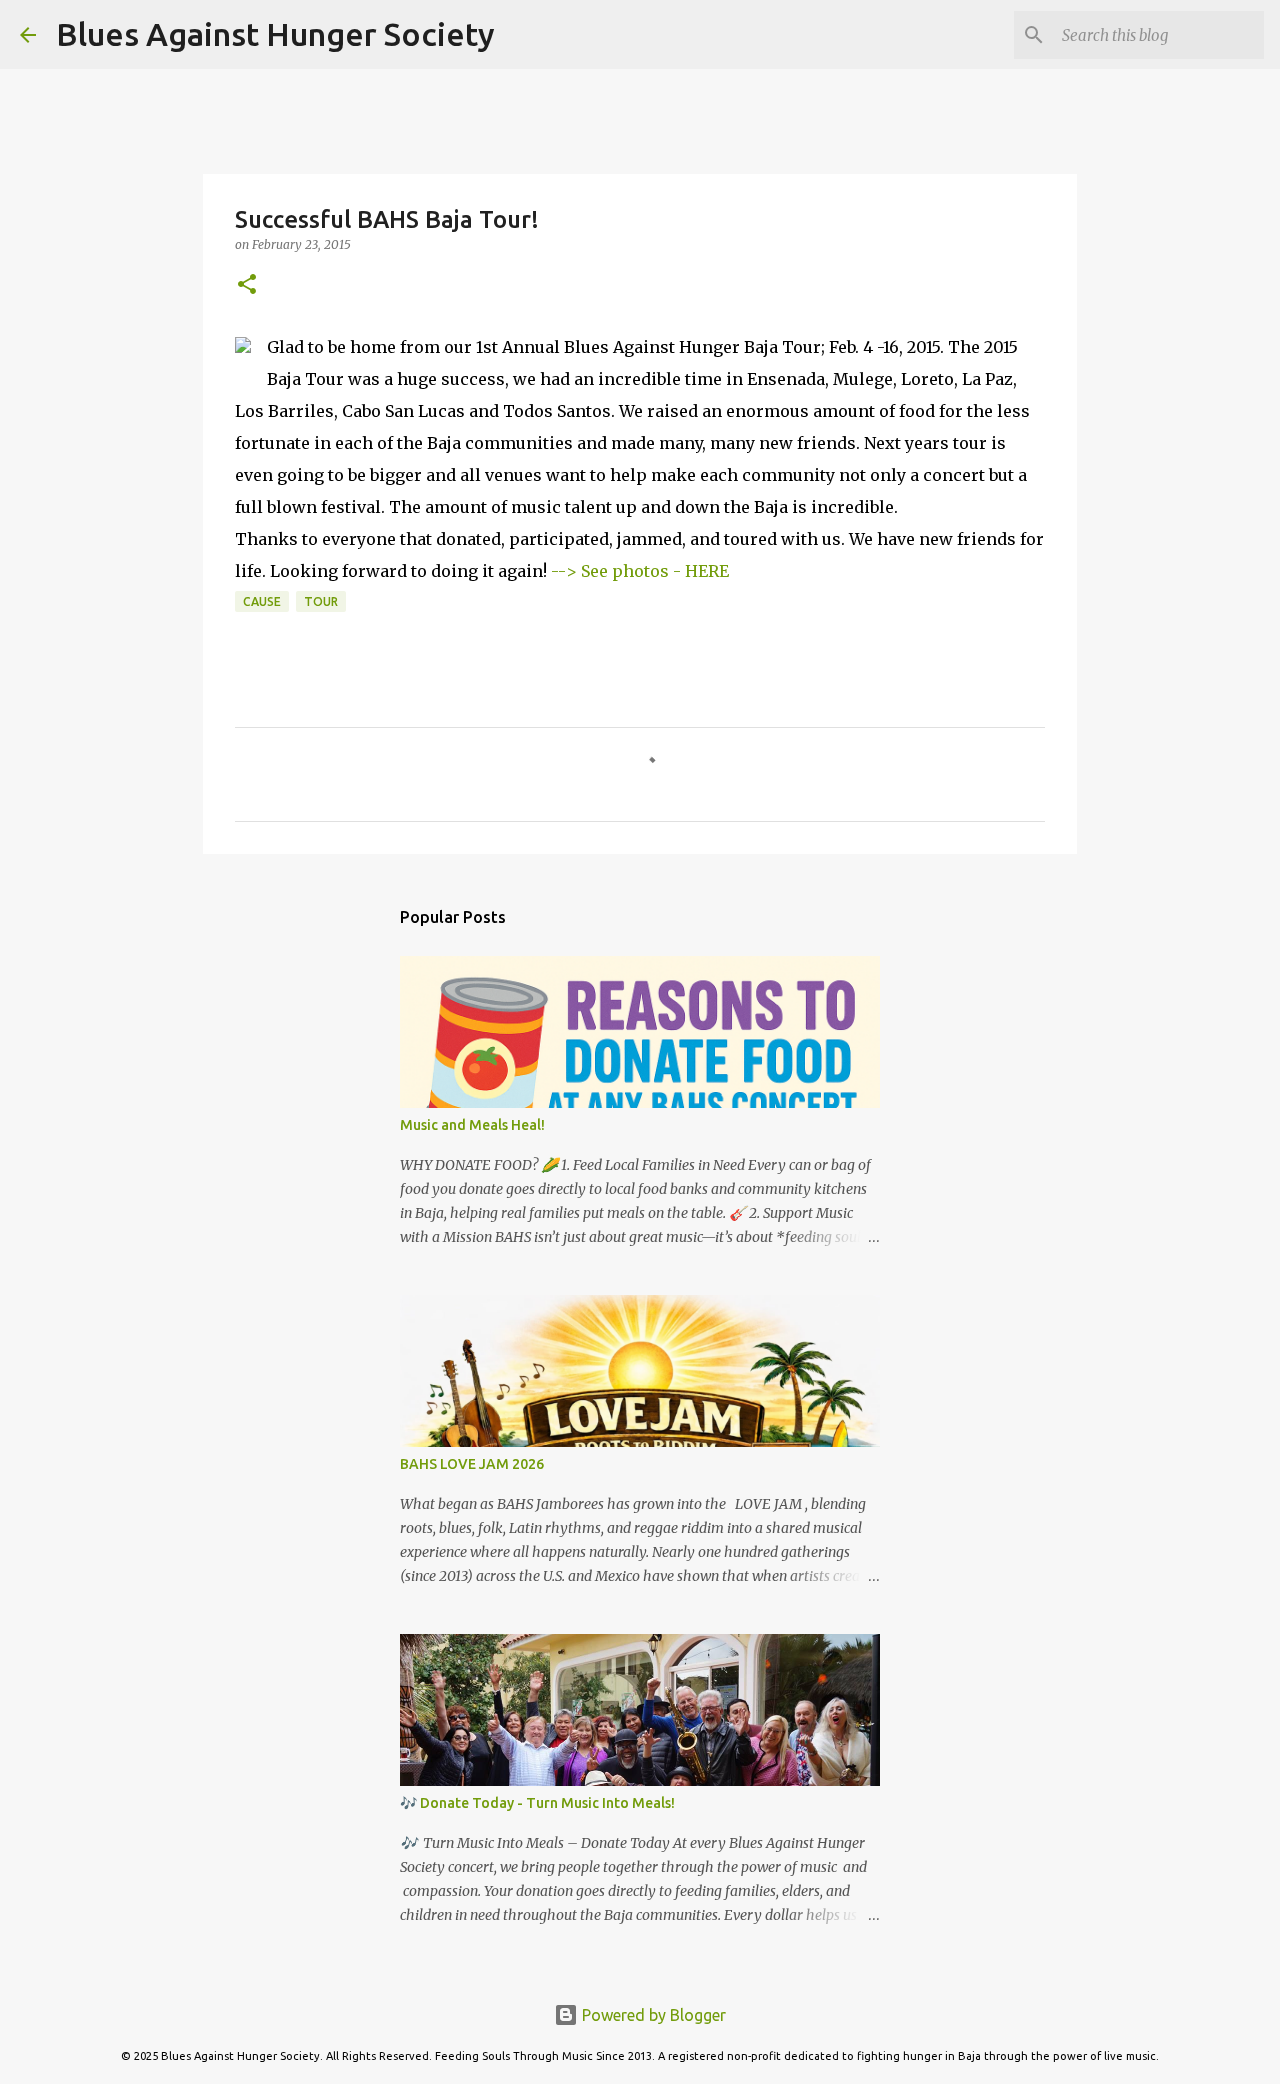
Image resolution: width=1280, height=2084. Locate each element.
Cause (262, 601)
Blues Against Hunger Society (275, 34)
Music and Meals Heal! (472, 1125)
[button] (247, 285)
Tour (321, 601)
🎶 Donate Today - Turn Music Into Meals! (537, 1803)
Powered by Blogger (652, 2015)
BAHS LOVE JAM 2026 (472, 1464)
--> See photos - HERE (640, 571)
